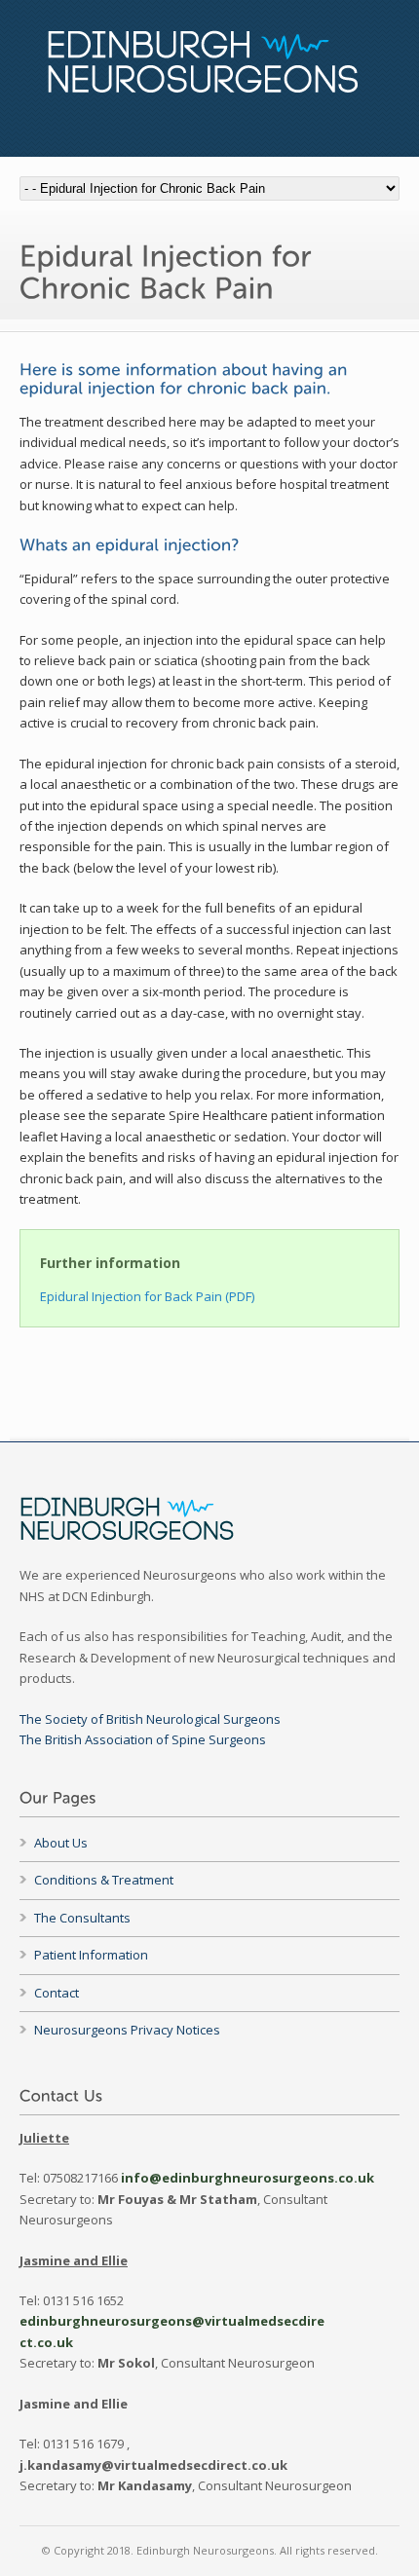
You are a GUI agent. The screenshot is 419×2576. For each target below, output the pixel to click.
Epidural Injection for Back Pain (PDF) (147, 1296)
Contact (57, 1993)
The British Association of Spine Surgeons (143, 1739)
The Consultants (82, 1918)
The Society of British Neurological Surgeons (150, 1719)
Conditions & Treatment (104, 1880)
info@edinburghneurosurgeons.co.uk (248, 2178)
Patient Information (91, 1955)
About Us (61, 1843)
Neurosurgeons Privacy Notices (127, 2030)
